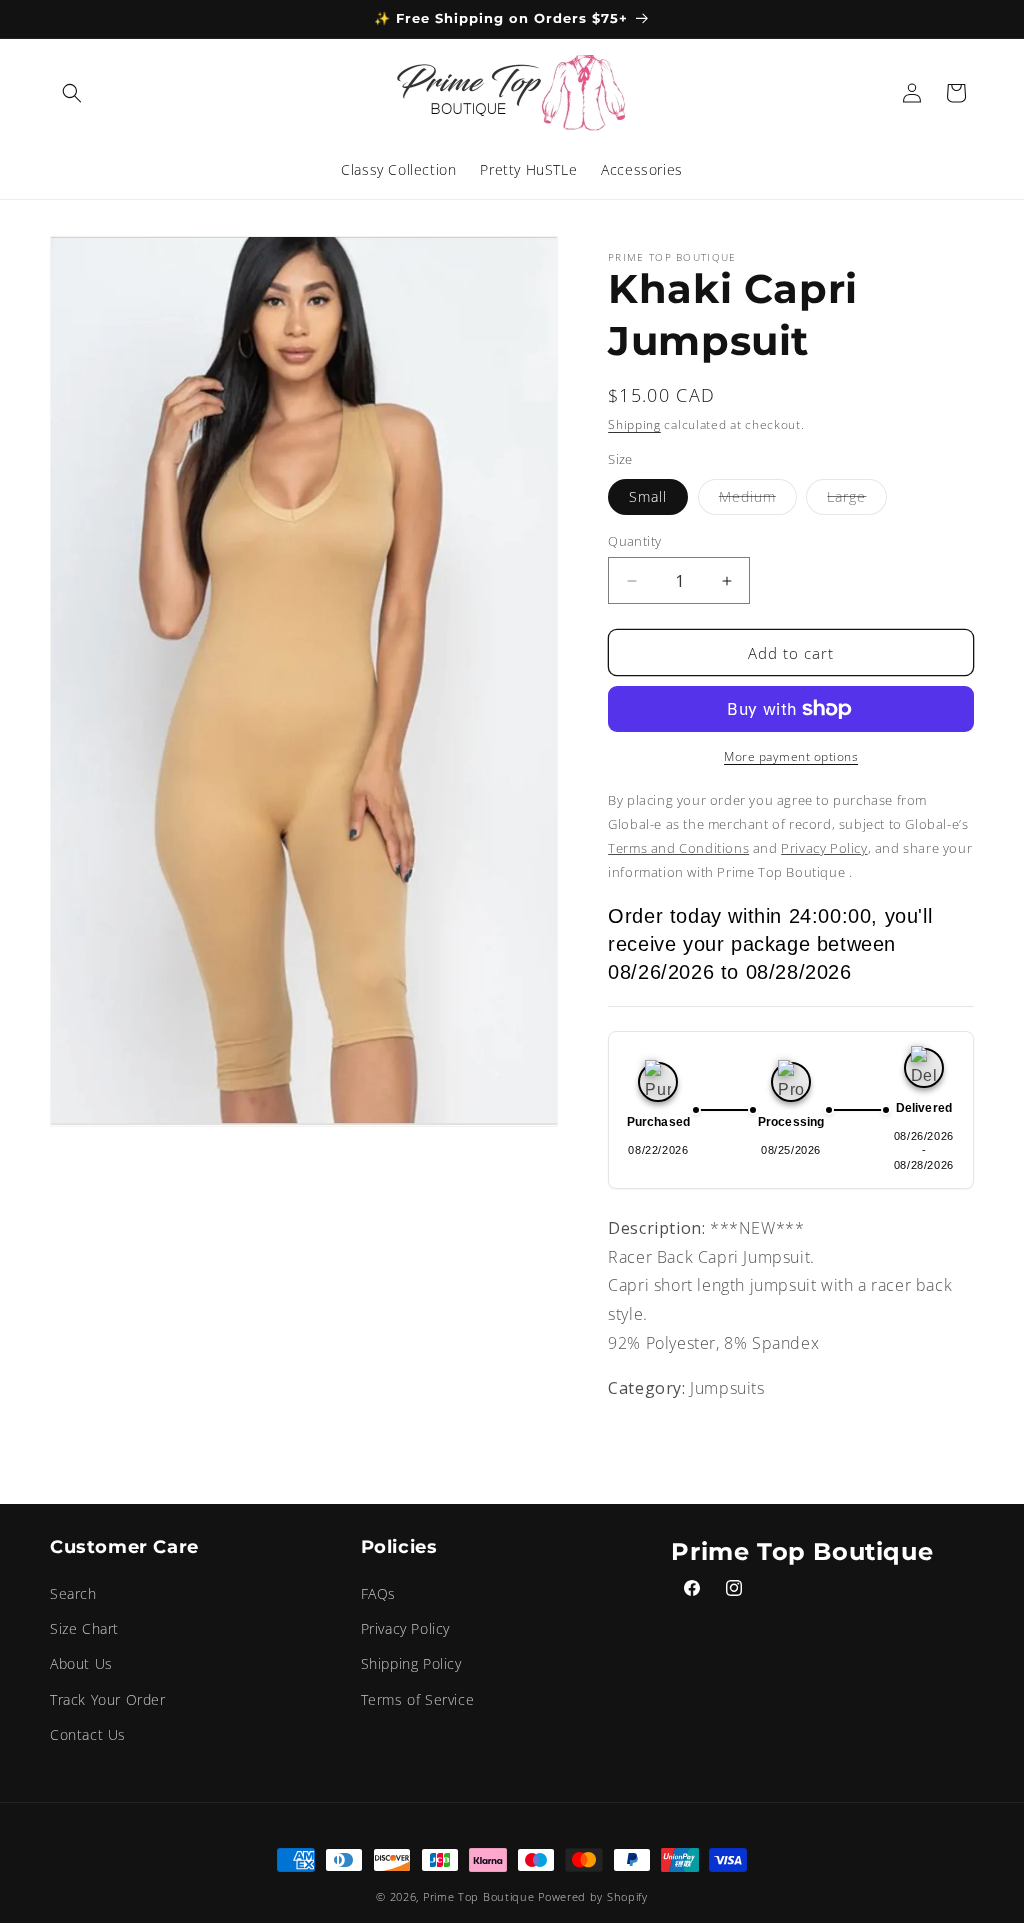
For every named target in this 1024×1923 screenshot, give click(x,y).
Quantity (634, 541)
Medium (758, 500)
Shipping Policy (411, 1663)
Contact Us (88, 1734)
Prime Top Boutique (480, 1896)
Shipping (634, 424)
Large (857, 500)
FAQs (378, 1593)
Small (648, 496)
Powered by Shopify (593, 1896)
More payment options (791, 756)
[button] (72, 93)
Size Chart (84, 1628)
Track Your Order (108, 1699)
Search (73, 1593)
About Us (81, 1663)
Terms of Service (418, 1699)
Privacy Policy (405, 1628)
